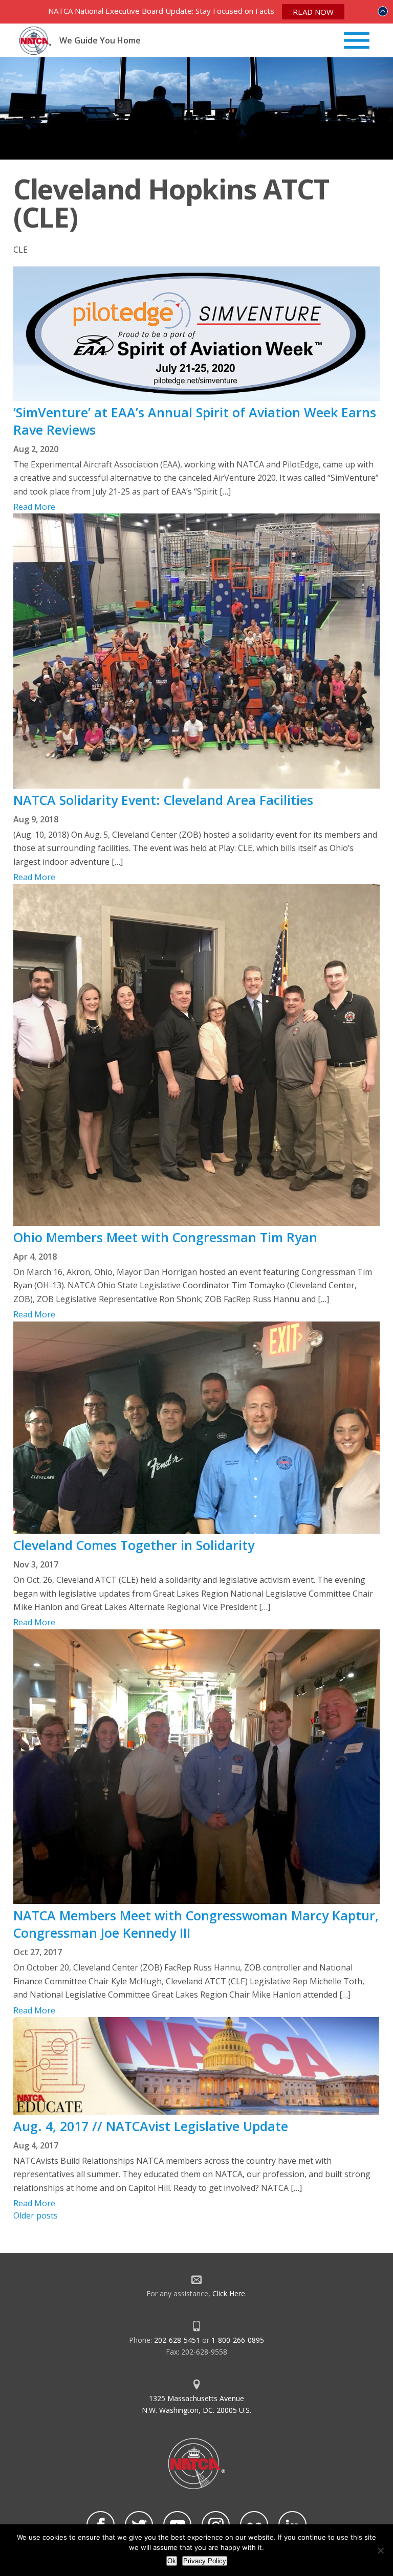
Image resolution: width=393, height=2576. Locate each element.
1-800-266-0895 (238, 2340)
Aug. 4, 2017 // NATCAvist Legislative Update (151, 2126)
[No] (380, 2550)
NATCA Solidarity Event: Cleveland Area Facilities (163, 800)
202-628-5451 (177, 2340)
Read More (34, 507)
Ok (172, 2561)
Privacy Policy (205, 2561)
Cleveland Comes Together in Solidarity (134, 1545)
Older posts (36, 2215)
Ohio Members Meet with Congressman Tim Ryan (165, 1237)
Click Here (229, 2293)
